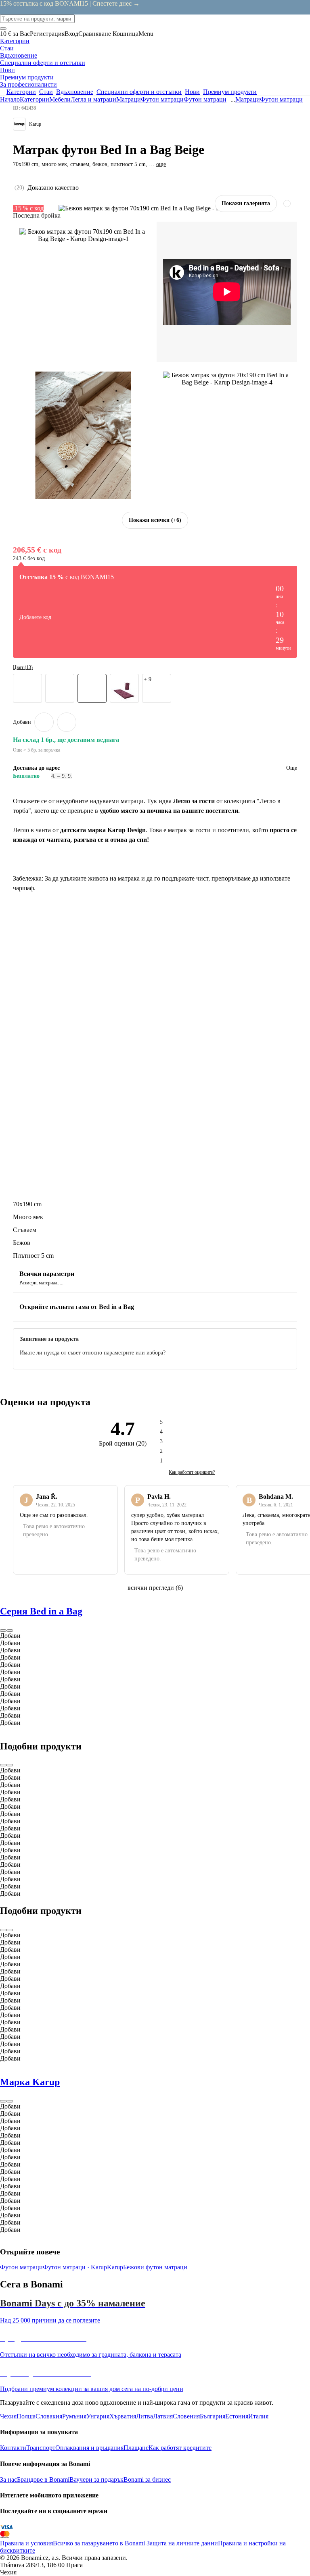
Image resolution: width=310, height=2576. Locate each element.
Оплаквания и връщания (89, 2448)
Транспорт (41, 2448)
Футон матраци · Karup (75, 2267)
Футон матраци (205, 99)
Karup (115, 2267)
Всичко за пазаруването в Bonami (99, 2543)
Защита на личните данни (181, 2543)
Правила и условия (26, 2543)
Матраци (129, 99)
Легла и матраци (93, 99)
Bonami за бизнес (147, 2479)
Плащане (136, 2448)
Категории (35, 99)
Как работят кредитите (180, 2448)
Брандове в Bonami (43, 2479)
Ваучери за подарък (96, 2479)
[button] (67, 722)
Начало (10, 99)
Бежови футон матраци (155, 2267)
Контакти (13, 2448)
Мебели (60, 99)
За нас (8, 2479)
